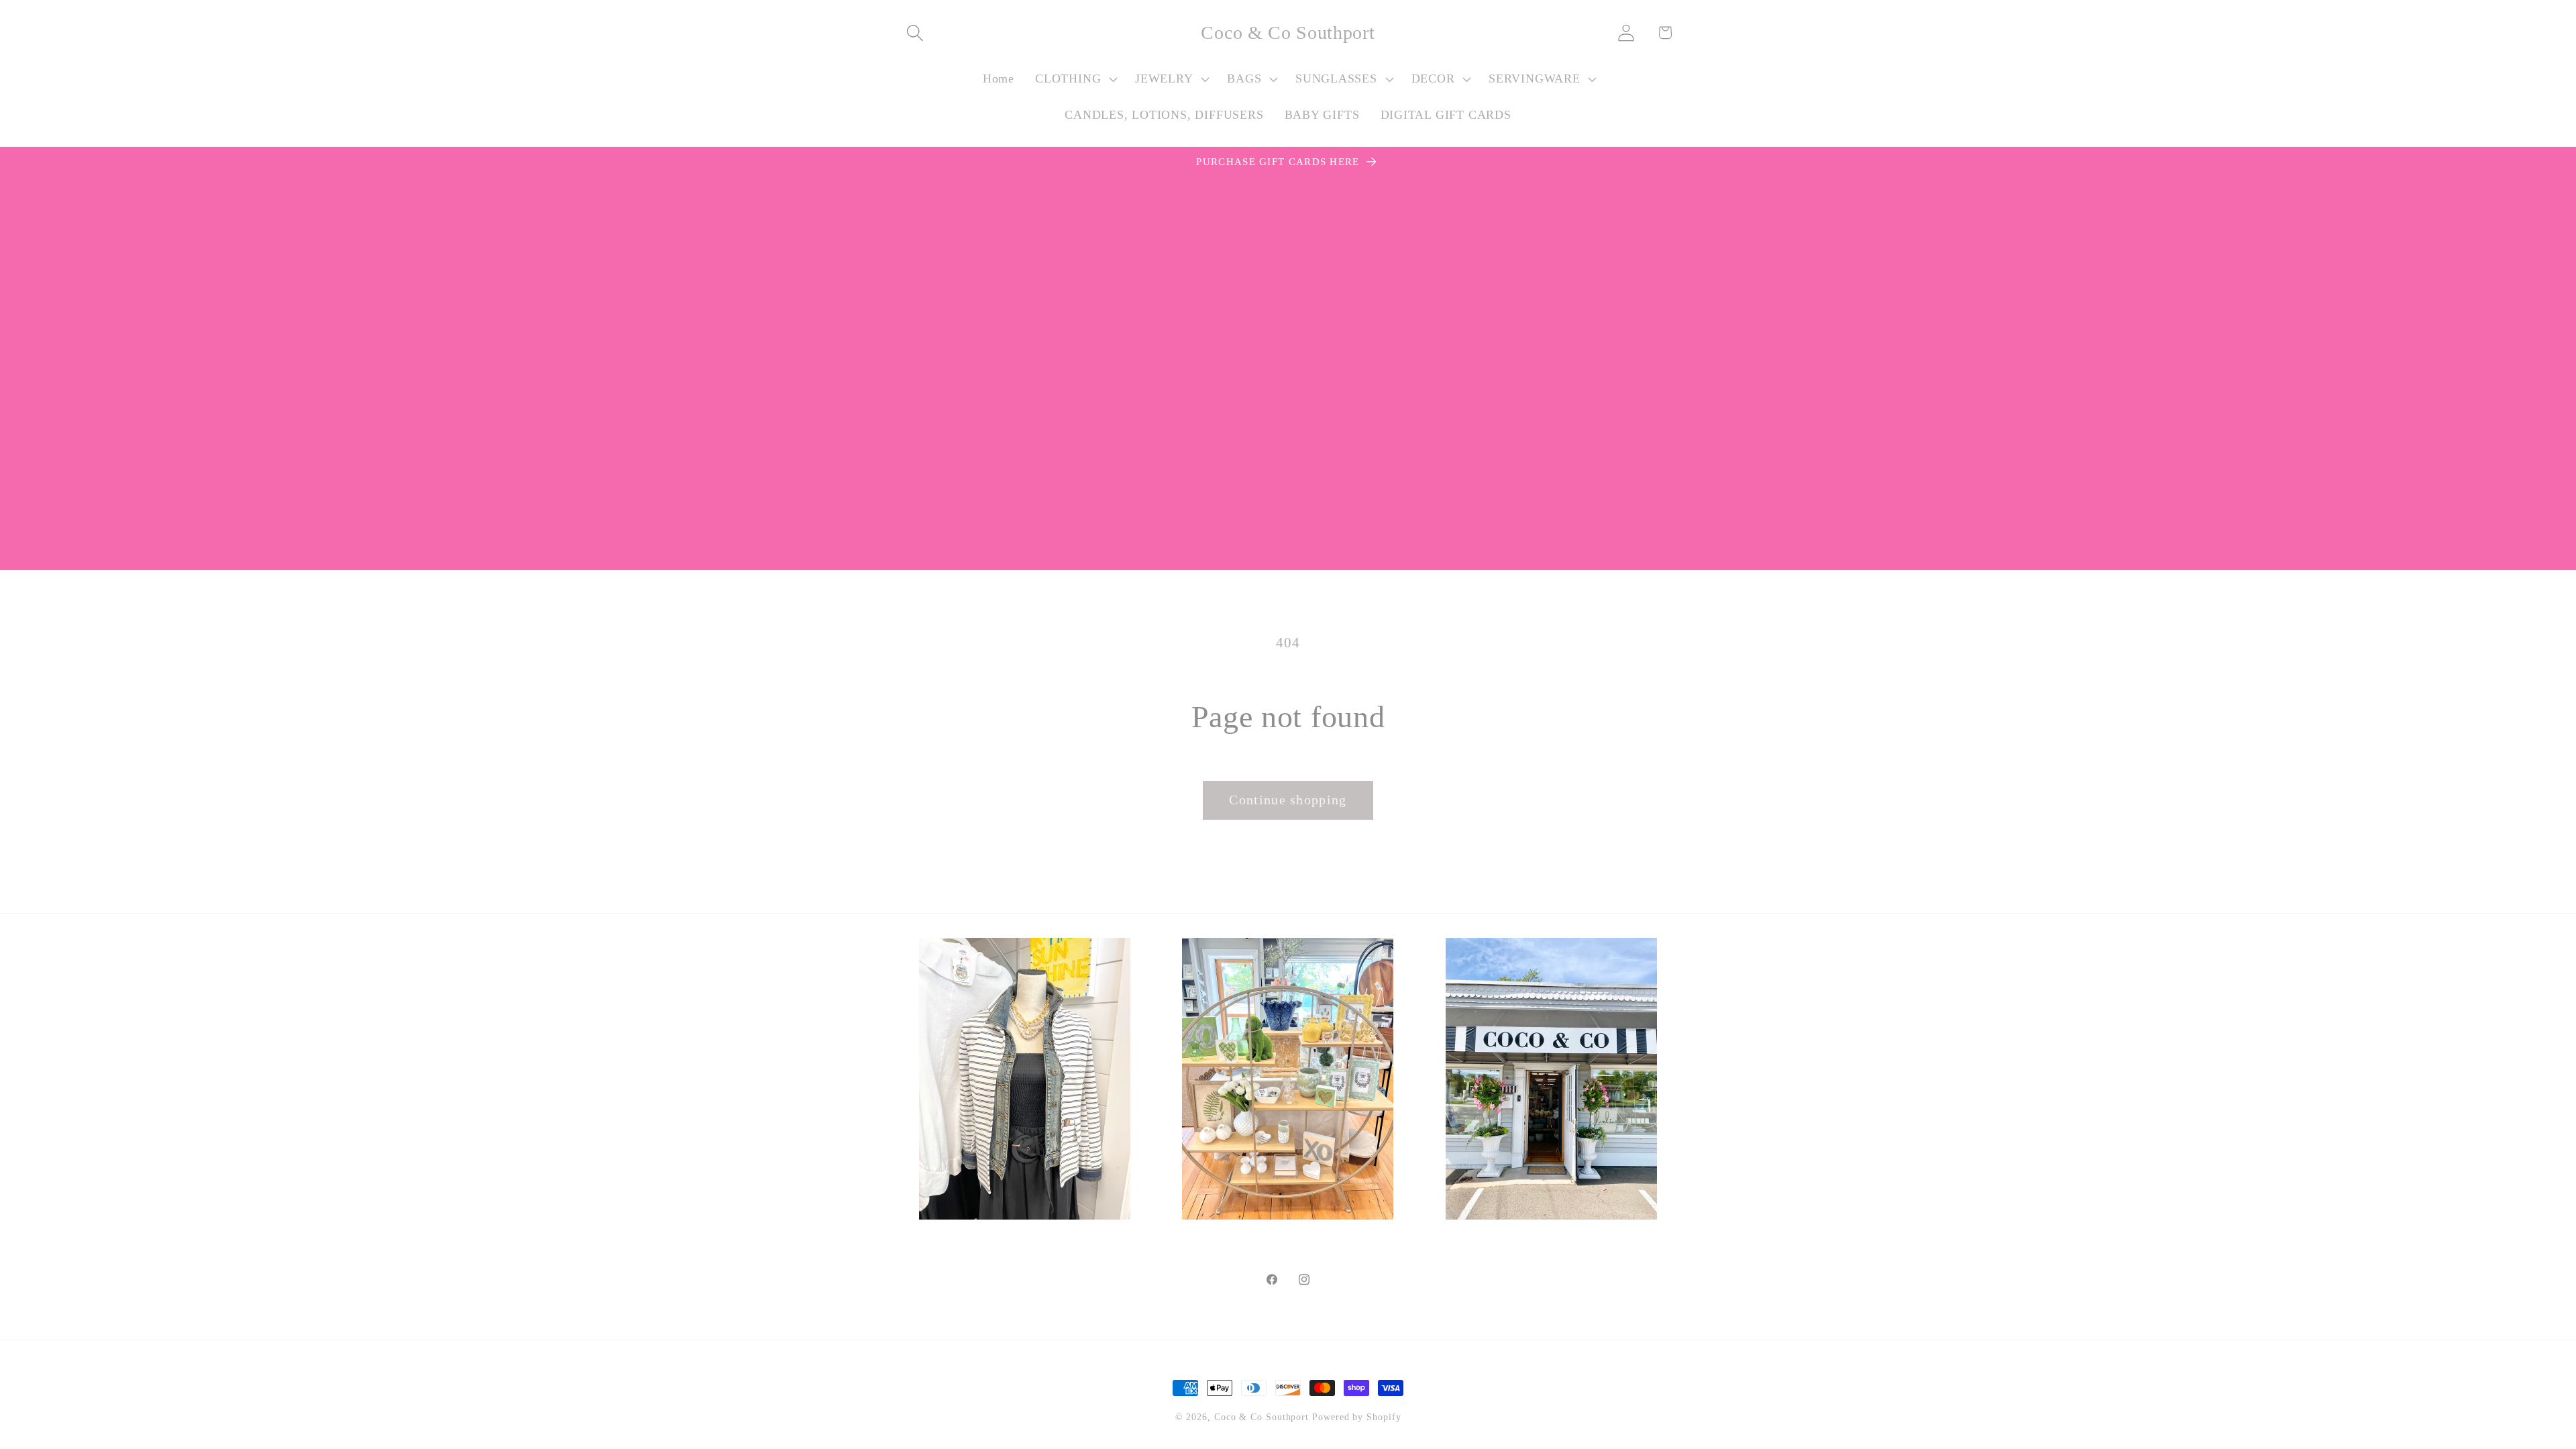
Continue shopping (1288, 800)
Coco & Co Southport (1262, 1417)
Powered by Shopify (1356, 1417)
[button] (915, 33)
